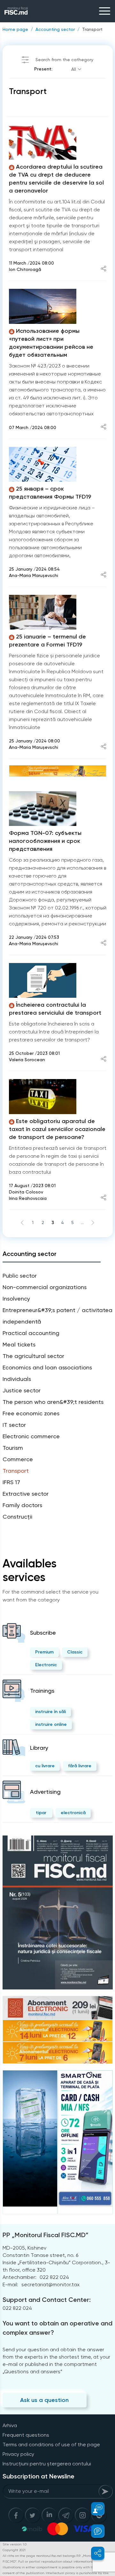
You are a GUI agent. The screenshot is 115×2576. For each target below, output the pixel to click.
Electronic (46, 1665)
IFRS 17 (11, 1482)
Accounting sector (55, 29)
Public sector (20, 1276)
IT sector (14, 1425)
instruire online (51, 1724)
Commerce (18, 1459)
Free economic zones (31, 1413)
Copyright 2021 (14, 2550)
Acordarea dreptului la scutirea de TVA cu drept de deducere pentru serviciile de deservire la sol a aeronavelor (56, 179)
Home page (15, 29)
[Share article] (103, 269)
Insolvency (16, 1299)
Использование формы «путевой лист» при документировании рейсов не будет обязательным (51, 343)
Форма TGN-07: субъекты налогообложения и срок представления (45, 841)
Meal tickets (19, 1344)
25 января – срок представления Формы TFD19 (50, 493)
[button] (94, 2509)
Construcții (17, 1517)
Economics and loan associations (47, 1367)
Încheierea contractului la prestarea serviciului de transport (55, 1009)
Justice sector (22, 1390)
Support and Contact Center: (47, 2300)
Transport (92, 29)
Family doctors (22, 1505)
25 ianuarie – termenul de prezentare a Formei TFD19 (47, 641)
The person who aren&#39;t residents (53, 1402)
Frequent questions (26, 2435)
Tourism (13, 1448)
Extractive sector (26, 1494)
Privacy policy (18, 2454)
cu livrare (45, 1766)
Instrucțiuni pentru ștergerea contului (47, 2464)
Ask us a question (44, 2400)
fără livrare (80, 1766)
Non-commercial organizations (45, 1287)
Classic (75, 1652)
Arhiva (10, 2425)
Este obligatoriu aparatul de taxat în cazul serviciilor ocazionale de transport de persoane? (57, 1129)
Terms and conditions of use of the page (51, 2445)
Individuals (17, 1379)
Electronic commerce (31, 1436)
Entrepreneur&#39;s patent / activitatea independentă (57, 1316)
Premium (44, 1652)
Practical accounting (31, 1333)
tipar (41, 1813)
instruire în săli (50, 1712)
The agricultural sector (33, 1356)
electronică (73, 1813)
